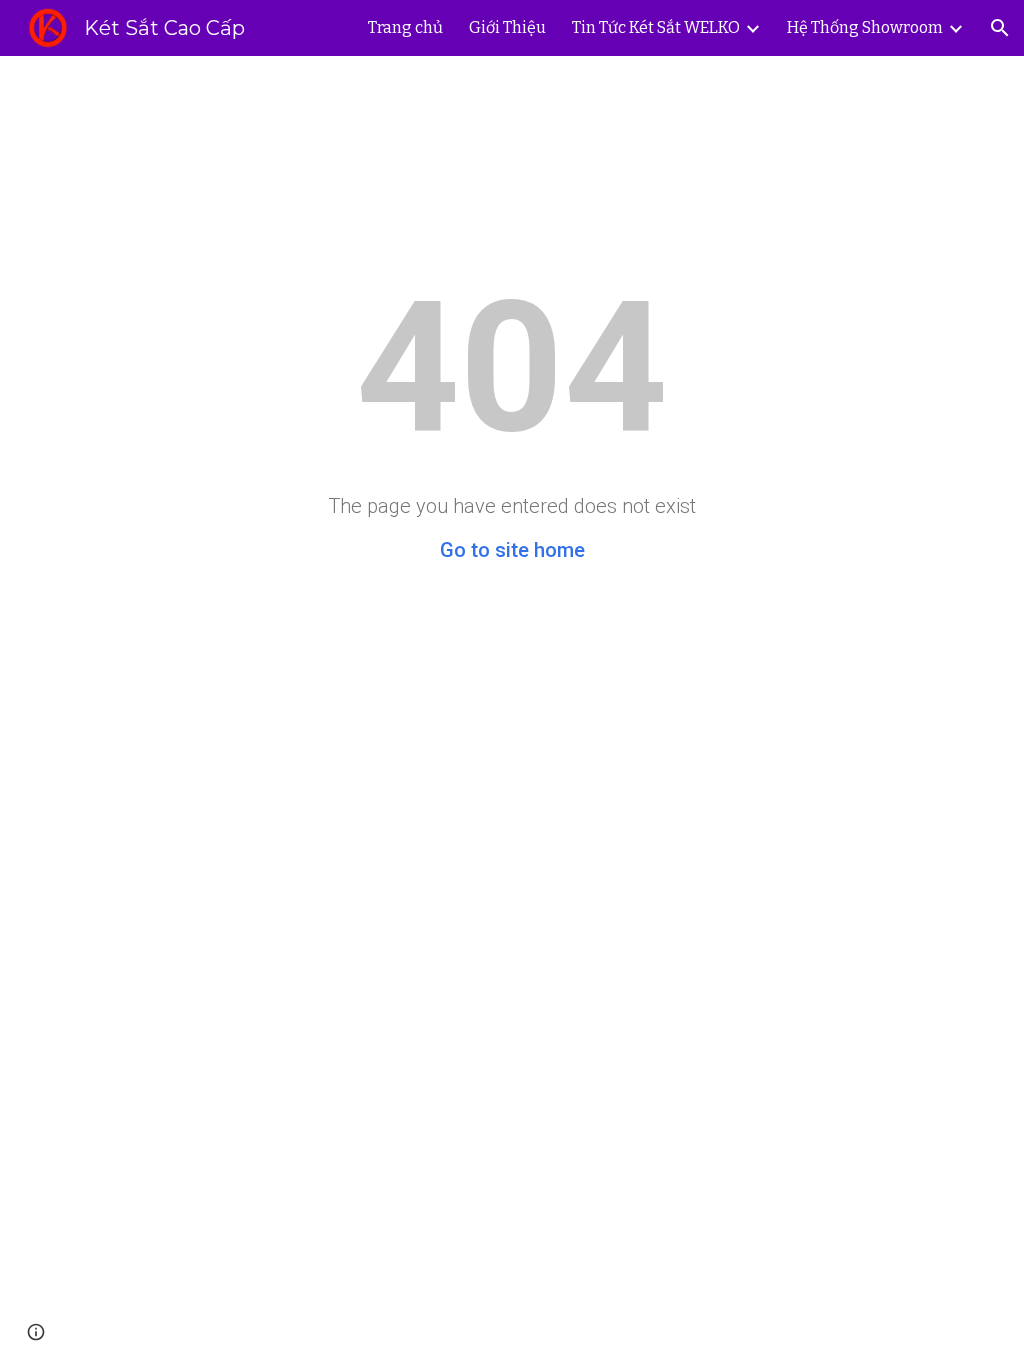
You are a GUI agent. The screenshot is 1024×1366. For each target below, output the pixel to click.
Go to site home (512, 550)
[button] (1000, 28)
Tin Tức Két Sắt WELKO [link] (656, 27)
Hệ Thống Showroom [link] (865, 27)
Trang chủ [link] (405, 27)
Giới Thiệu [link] (507, 27)
